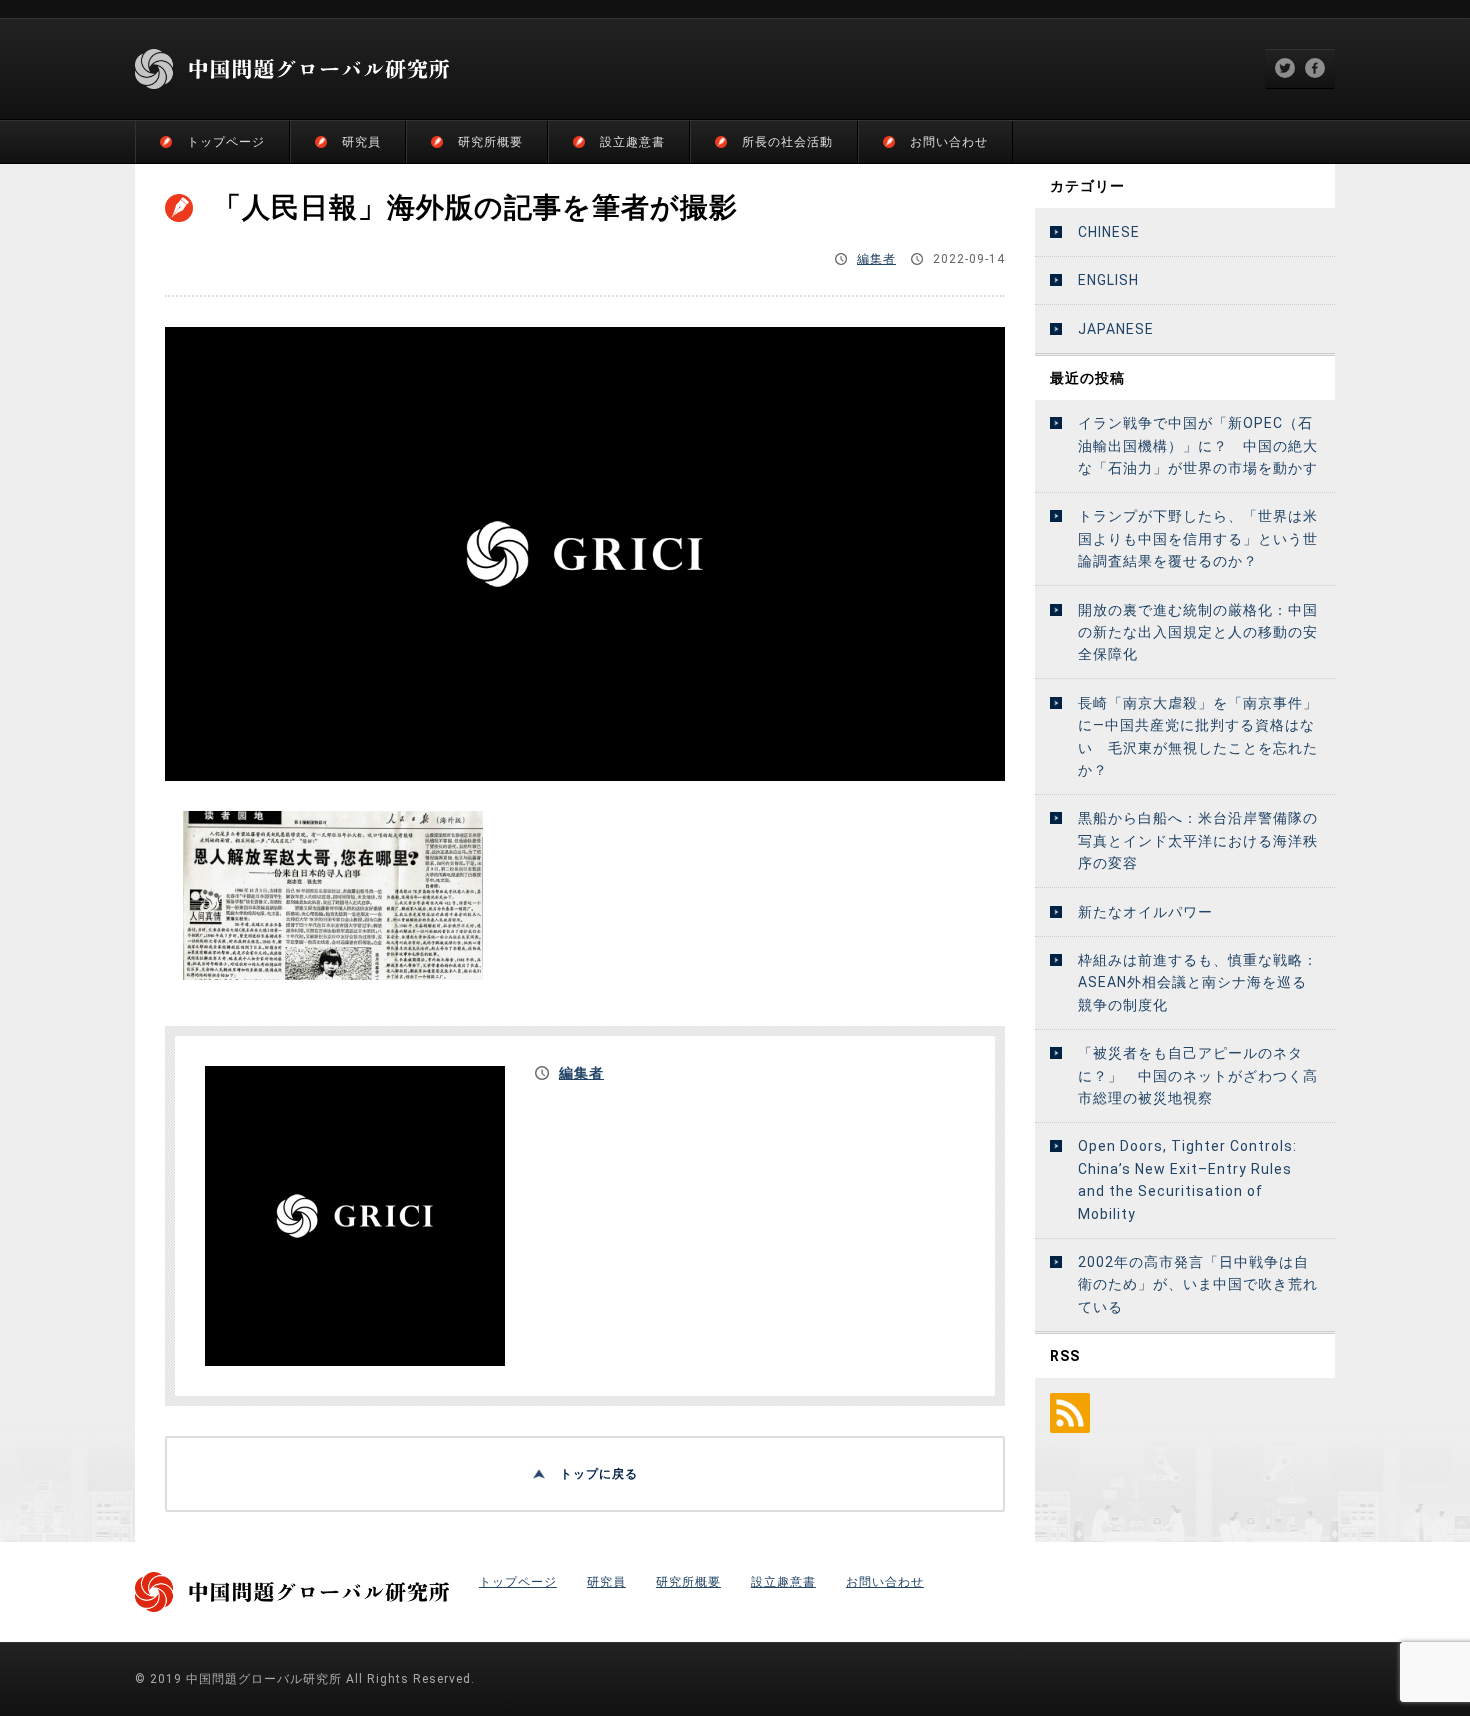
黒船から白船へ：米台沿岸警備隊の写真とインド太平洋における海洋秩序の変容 (1198, 840)
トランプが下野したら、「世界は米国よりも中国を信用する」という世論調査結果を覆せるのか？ (1198, 538)
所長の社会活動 (787, 142)
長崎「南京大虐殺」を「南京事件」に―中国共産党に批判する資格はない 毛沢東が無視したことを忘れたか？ (1198, 736)
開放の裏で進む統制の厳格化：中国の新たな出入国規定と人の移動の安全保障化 (1198, 632)
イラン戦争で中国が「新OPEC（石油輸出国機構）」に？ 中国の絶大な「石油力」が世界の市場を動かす (1198, 445)
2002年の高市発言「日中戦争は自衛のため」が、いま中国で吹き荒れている (1198, 1284)
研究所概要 (490, 142)
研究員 (361, 142)
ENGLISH (1108, 280)
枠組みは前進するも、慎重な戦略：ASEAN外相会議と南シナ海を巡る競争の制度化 (1198, 982)
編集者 (876, 259)
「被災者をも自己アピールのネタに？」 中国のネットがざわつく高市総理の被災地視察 (1198, 1075)
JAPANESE (1116, 329)
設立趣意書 (632, 142)
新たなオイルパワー (1145, 912)
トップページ (226, 142)
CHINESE (1109, 232)
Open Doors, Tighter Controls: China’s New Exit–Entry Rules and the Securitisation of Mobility (1187, 1179)
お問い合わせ (949, 142)
